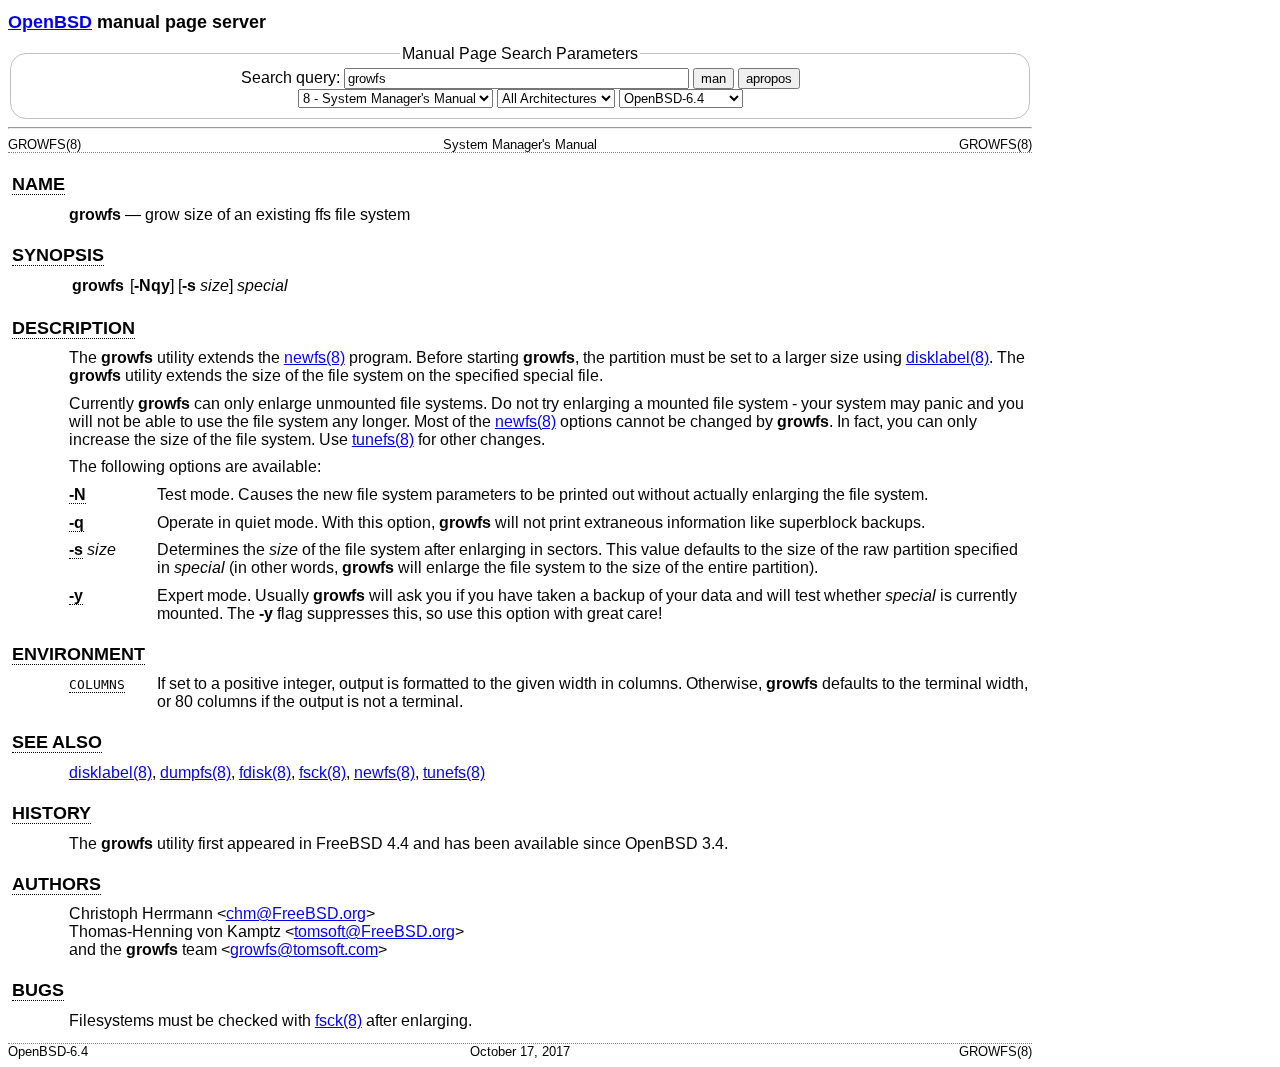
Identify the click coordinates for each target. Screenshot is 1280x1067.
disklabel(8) (947, 357)
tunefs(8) (383, 439)
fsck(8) (322, 772)
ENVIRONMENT (78, 654)
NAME (38, 184)
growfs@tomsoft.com (304, 949)
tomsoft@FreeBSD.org (374, 931)
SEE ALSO (57, 742)
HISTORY (51, 813)
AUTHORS (56, 884)
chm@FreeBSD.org (296, 913)
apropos (769, 78)
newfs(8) (314, 357)
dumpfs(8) (195, 772)
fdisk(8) (265, 772)
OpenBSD (50, 22)
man (713, 78)
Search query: (292, 77)
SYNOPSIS (58, 255)
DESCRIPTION (73, 328)
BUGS (38, 990)
